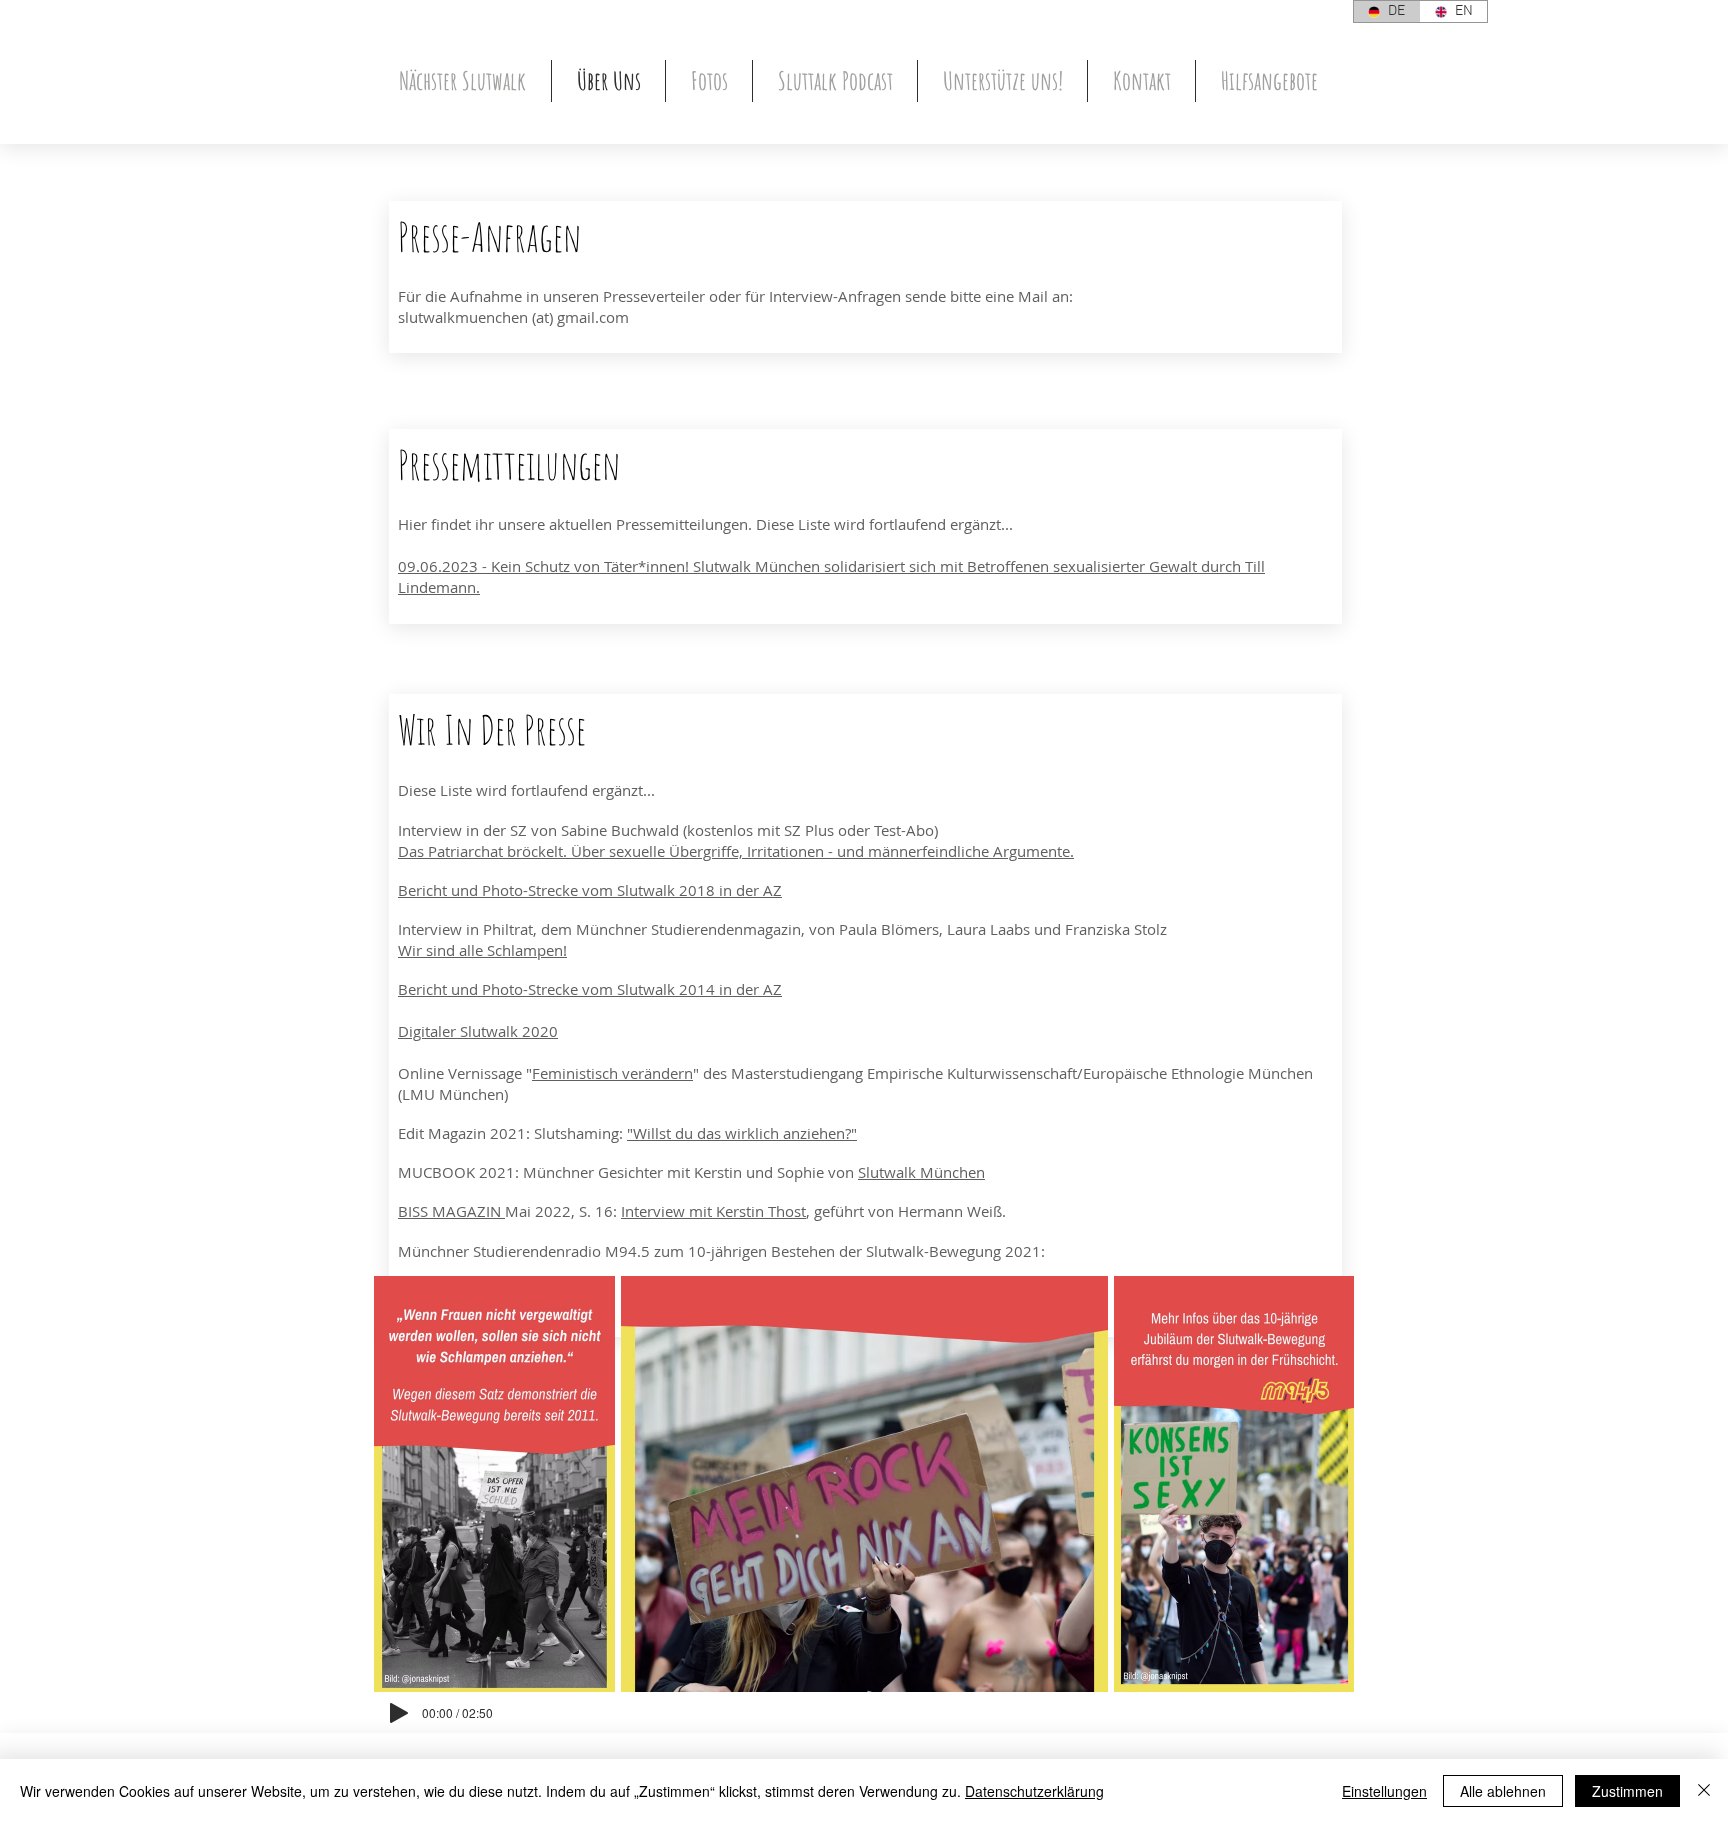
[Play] (399, 1713)
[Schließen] (1704, 1791)
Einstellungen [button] (1384, 1791)
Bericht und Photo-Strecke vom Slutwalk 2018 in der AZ (590, 890)
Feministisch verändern (612, 1073)
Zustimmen (1627, 1791)
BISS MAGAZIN (451, 1211)
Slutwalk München (921, 1172)
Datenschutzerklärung (1034, 1791)
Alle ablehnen (1503, 1791)
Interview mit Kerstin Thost (713, 1211)
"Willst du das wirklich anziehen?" (742, 1133)
